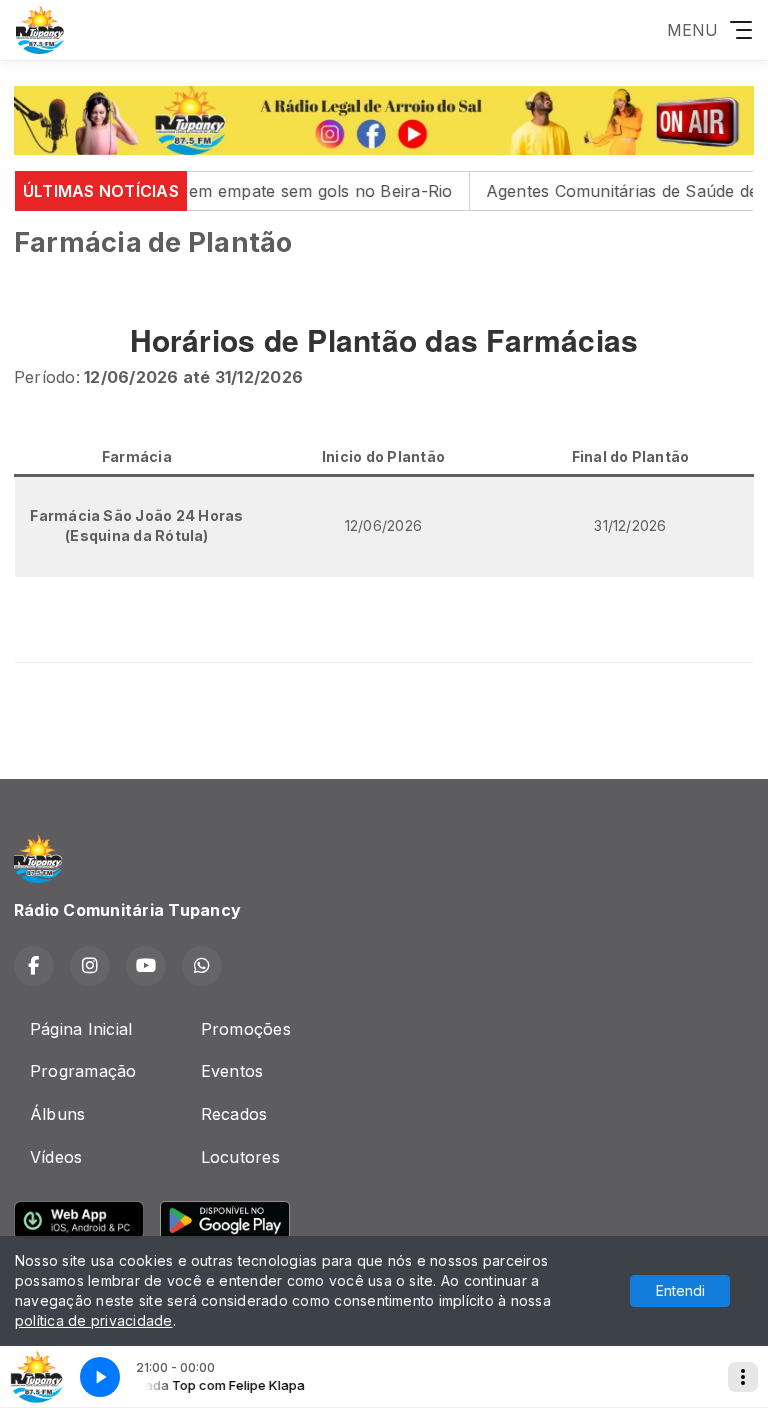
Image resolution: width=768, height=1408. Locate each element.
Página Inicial (81, 1029)
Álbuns (57, 1114)
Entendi (680, 1290)
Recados (234, 1114)
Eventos (232, 1071)
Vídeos (56, 1157)
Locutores (240, 1157)
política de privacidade (94, 1320)
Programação (83, 1071)
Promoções (246, 1029)
